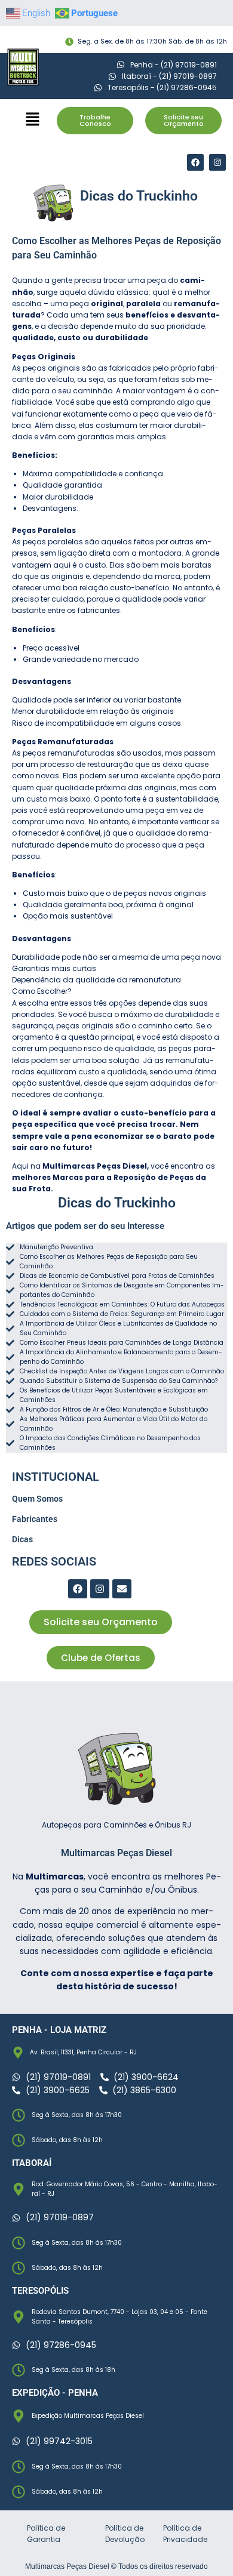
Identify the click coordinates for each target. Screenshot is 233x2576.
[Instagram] (217, 162)
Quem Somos (37, 1499)
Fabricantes (35, 1519)
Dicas (22, 1539)
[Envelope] (122, 1589)
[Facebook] (195, 162)
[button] (33, 120)
